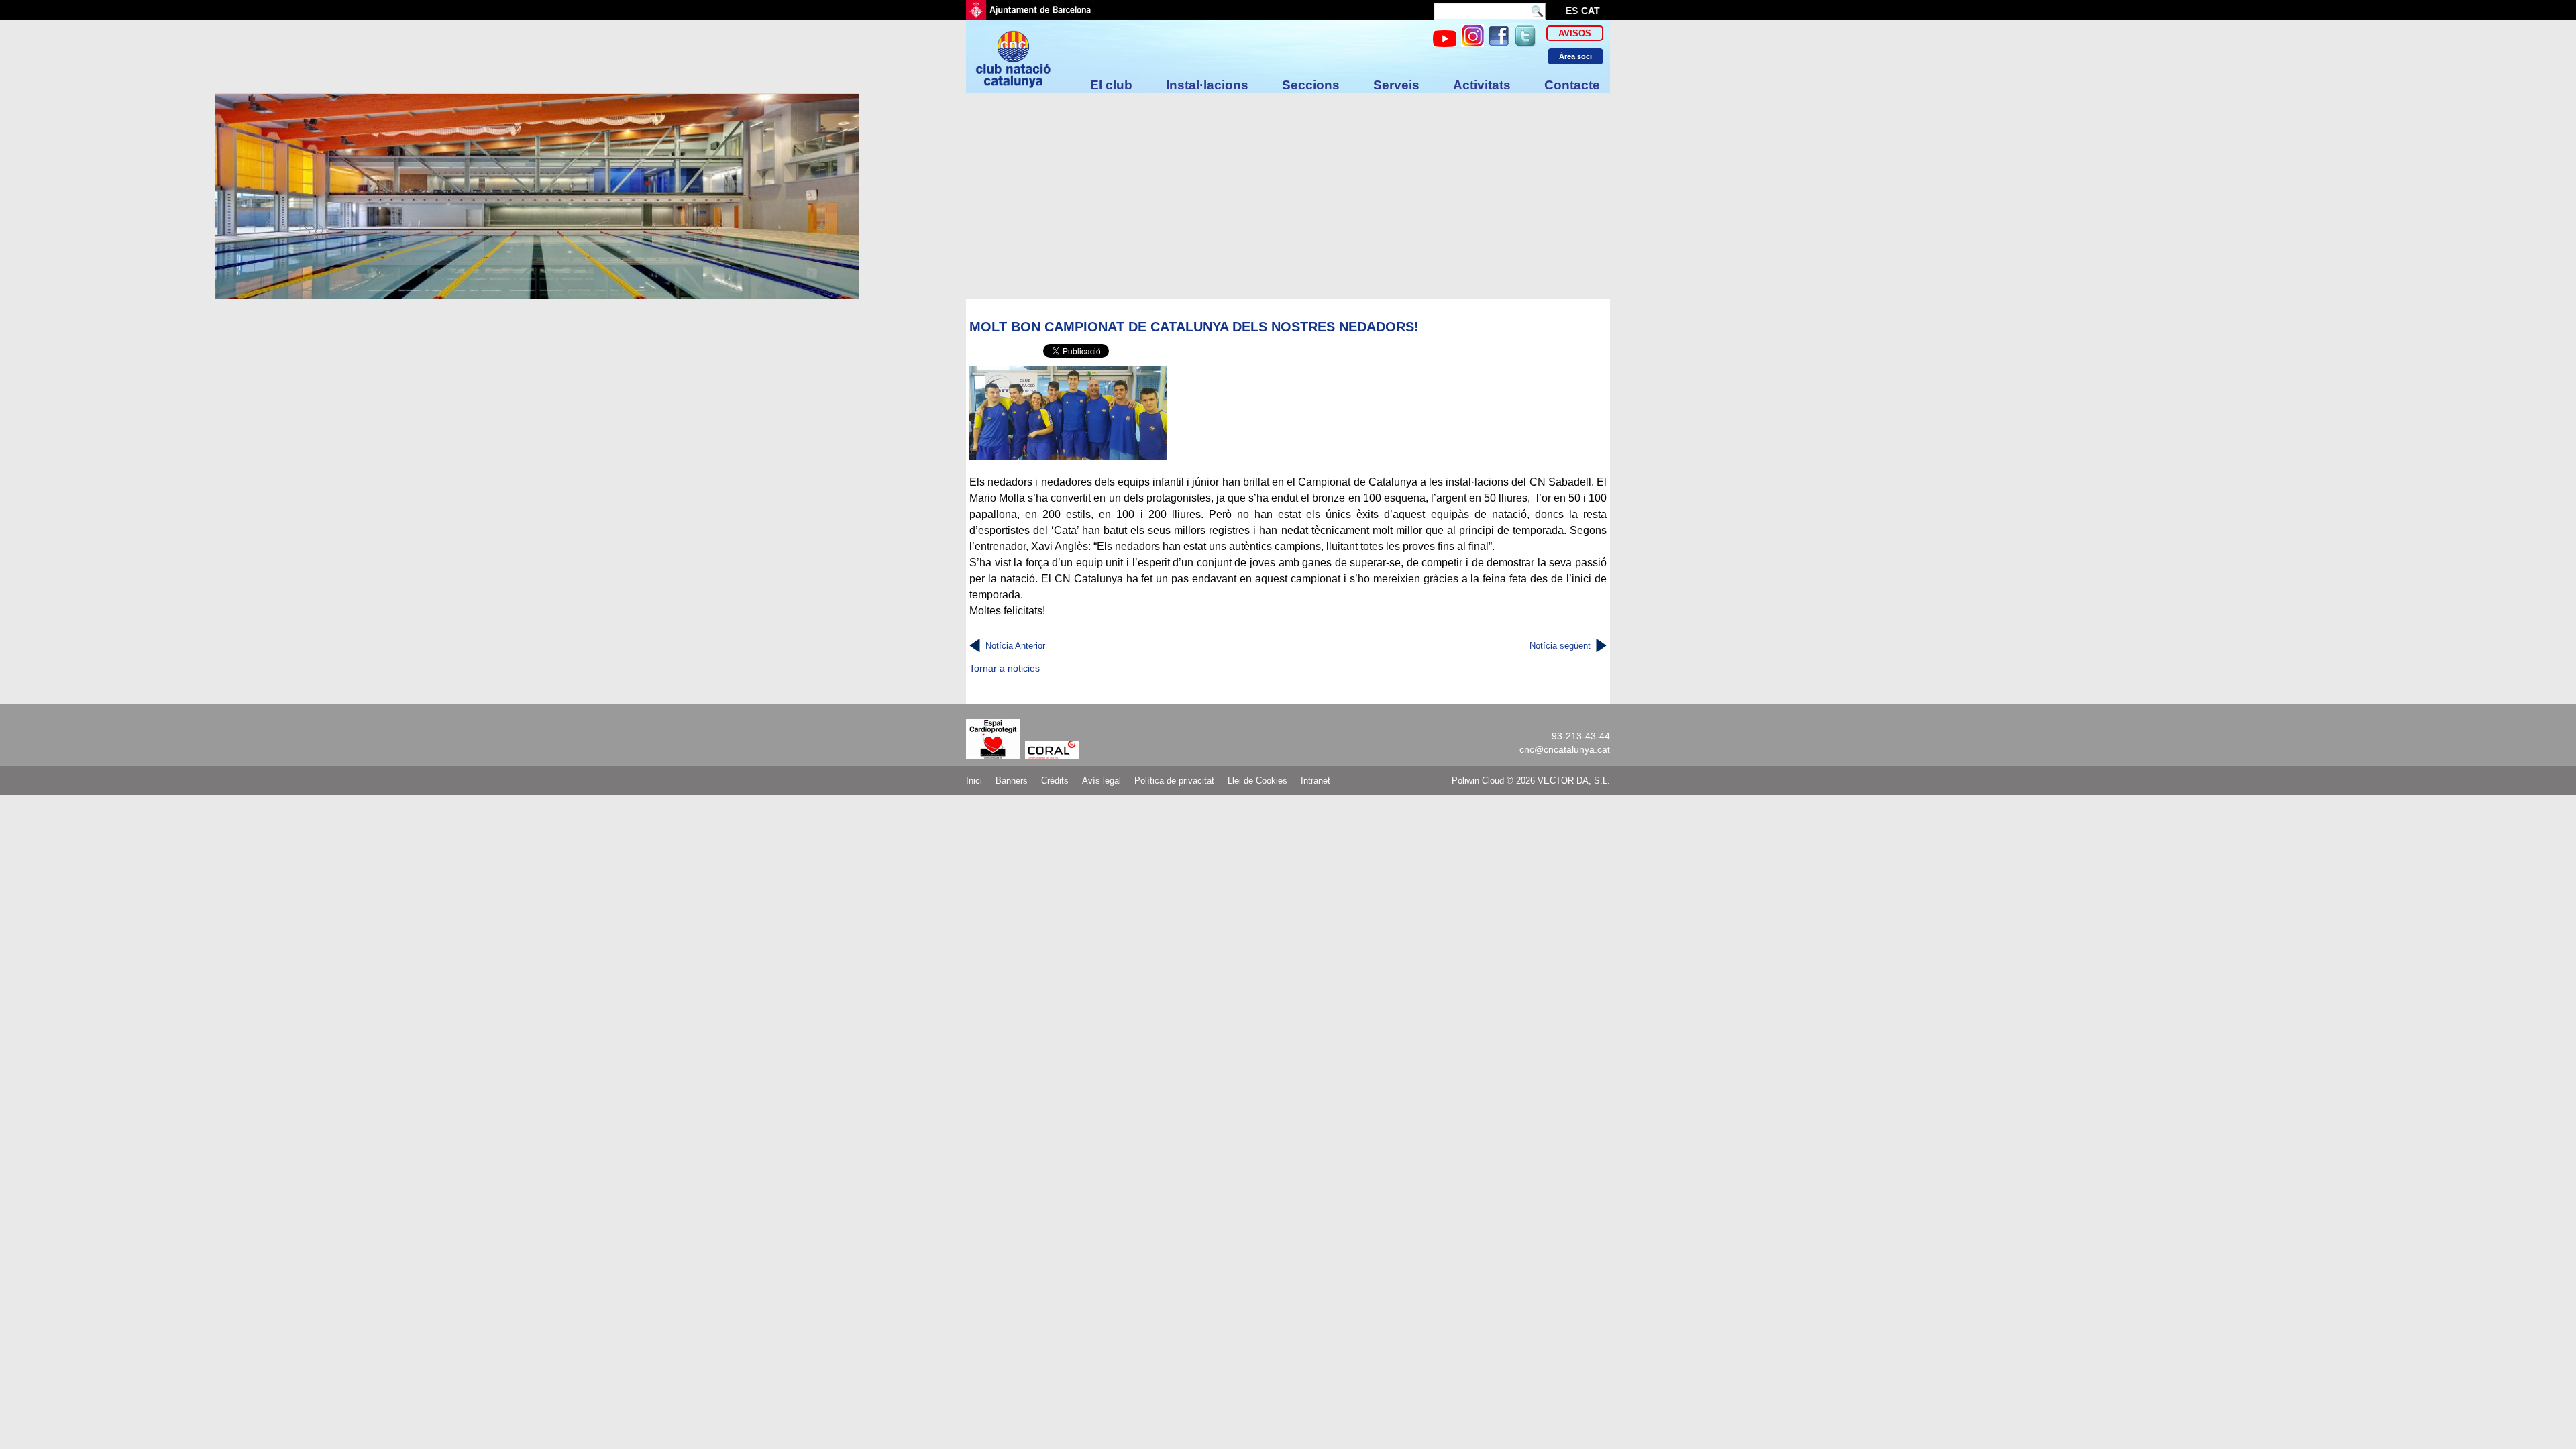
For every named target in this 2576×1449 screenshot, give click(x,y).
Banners (1012, 781)
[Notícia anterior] (975, 646)
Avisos (1575, 33)
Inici (974, 781)
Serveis (1396, 85)
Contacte (1572, 85)
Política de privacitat (1174, 781)
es (1572, 11)
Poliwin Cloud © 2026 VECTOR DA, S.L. (1531, 781)
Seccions (1311, 85)
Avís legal (1102, 781)
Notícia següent (1560, 646)
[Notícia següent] (1601, 646)
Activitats (1482, 85)
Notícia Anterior (1015, 646)
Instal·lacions (1207, 85)
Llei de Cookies (1257, 781)
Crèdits (1055, 781)
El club (1111, 85)
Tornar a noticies (1005, 668)
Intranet (1316, 781)
